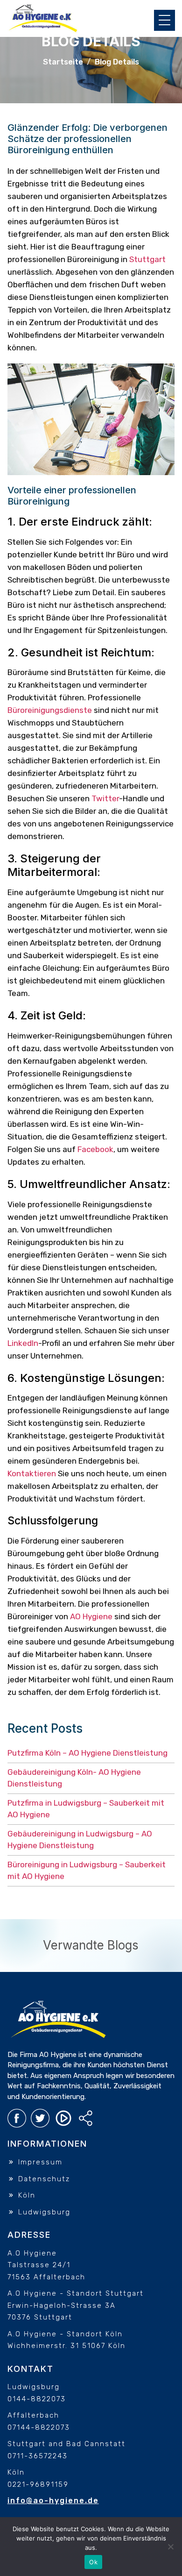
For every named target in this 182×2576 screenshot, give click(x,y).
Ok (93, 2562)
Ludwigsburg (43, 2212)
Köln (25, 2195)
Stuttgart (147, 259)
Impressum (39, 2162)
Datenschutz (43, 2179)
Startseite (63, 62)
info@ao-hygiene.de (53, 2501)
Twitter (105, 798)
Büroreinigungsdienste (50, 710)
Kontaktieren (32, 1473)
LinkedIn (23, 1343)
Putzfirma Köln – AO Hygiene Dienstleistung (87, 1753)
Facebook (95, 1149)
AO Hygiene (91, 1616)
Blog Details (117, 62)
